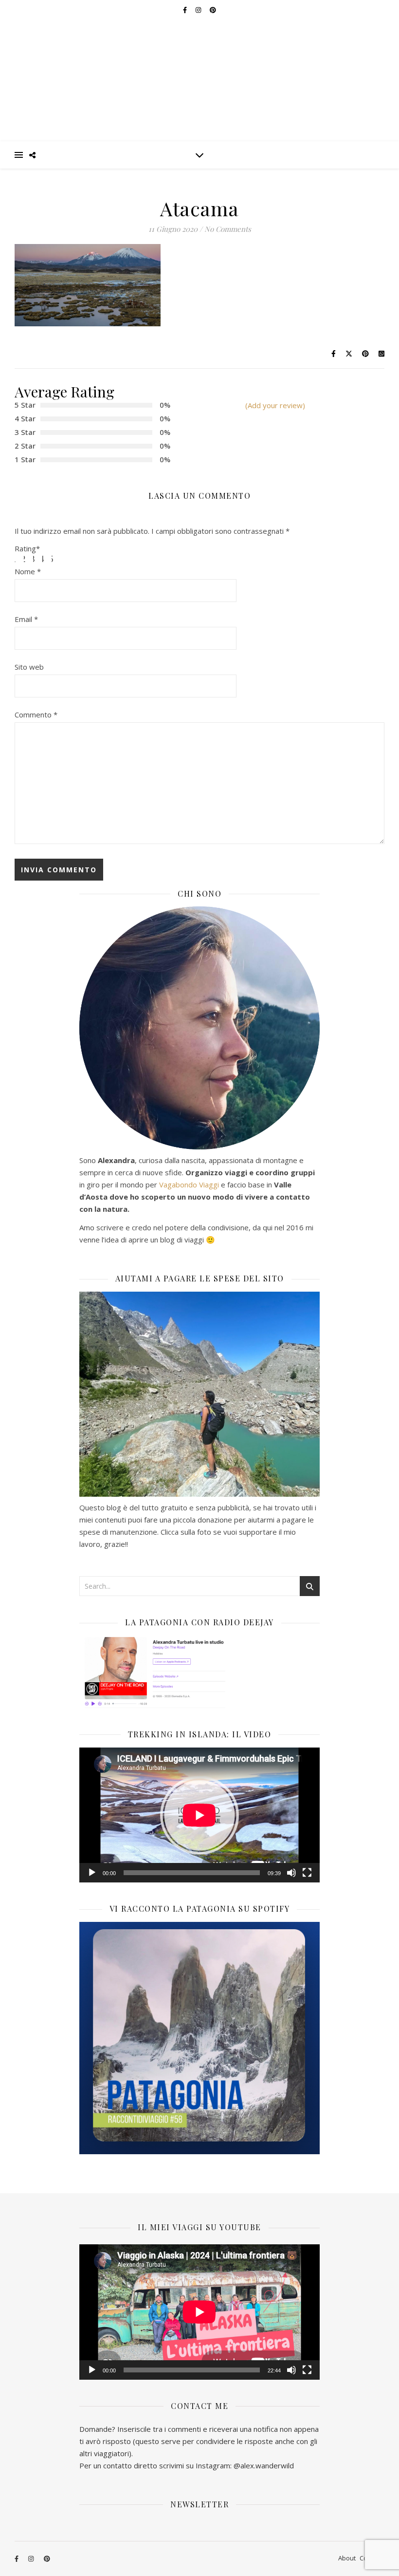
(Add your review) (275, 405)
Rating (27, 549)
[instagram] (32, 2559)
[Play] (92, 1873)
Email (26, 619)
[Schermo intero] (307, 1873)
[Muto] (291, 1873)
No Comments (228, 229)
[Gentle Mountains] (199, 71)
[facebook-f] (17, 2559)
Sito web (29, 667)
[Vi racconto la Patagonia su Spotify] (199, 2038)
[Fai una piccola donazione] (199, 1394)
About (347, 2558)
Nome (28, 571)
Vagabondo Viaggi (189, 1185)
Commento (36, 715)
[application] (199, 1815)
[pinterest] (47, 2559)
